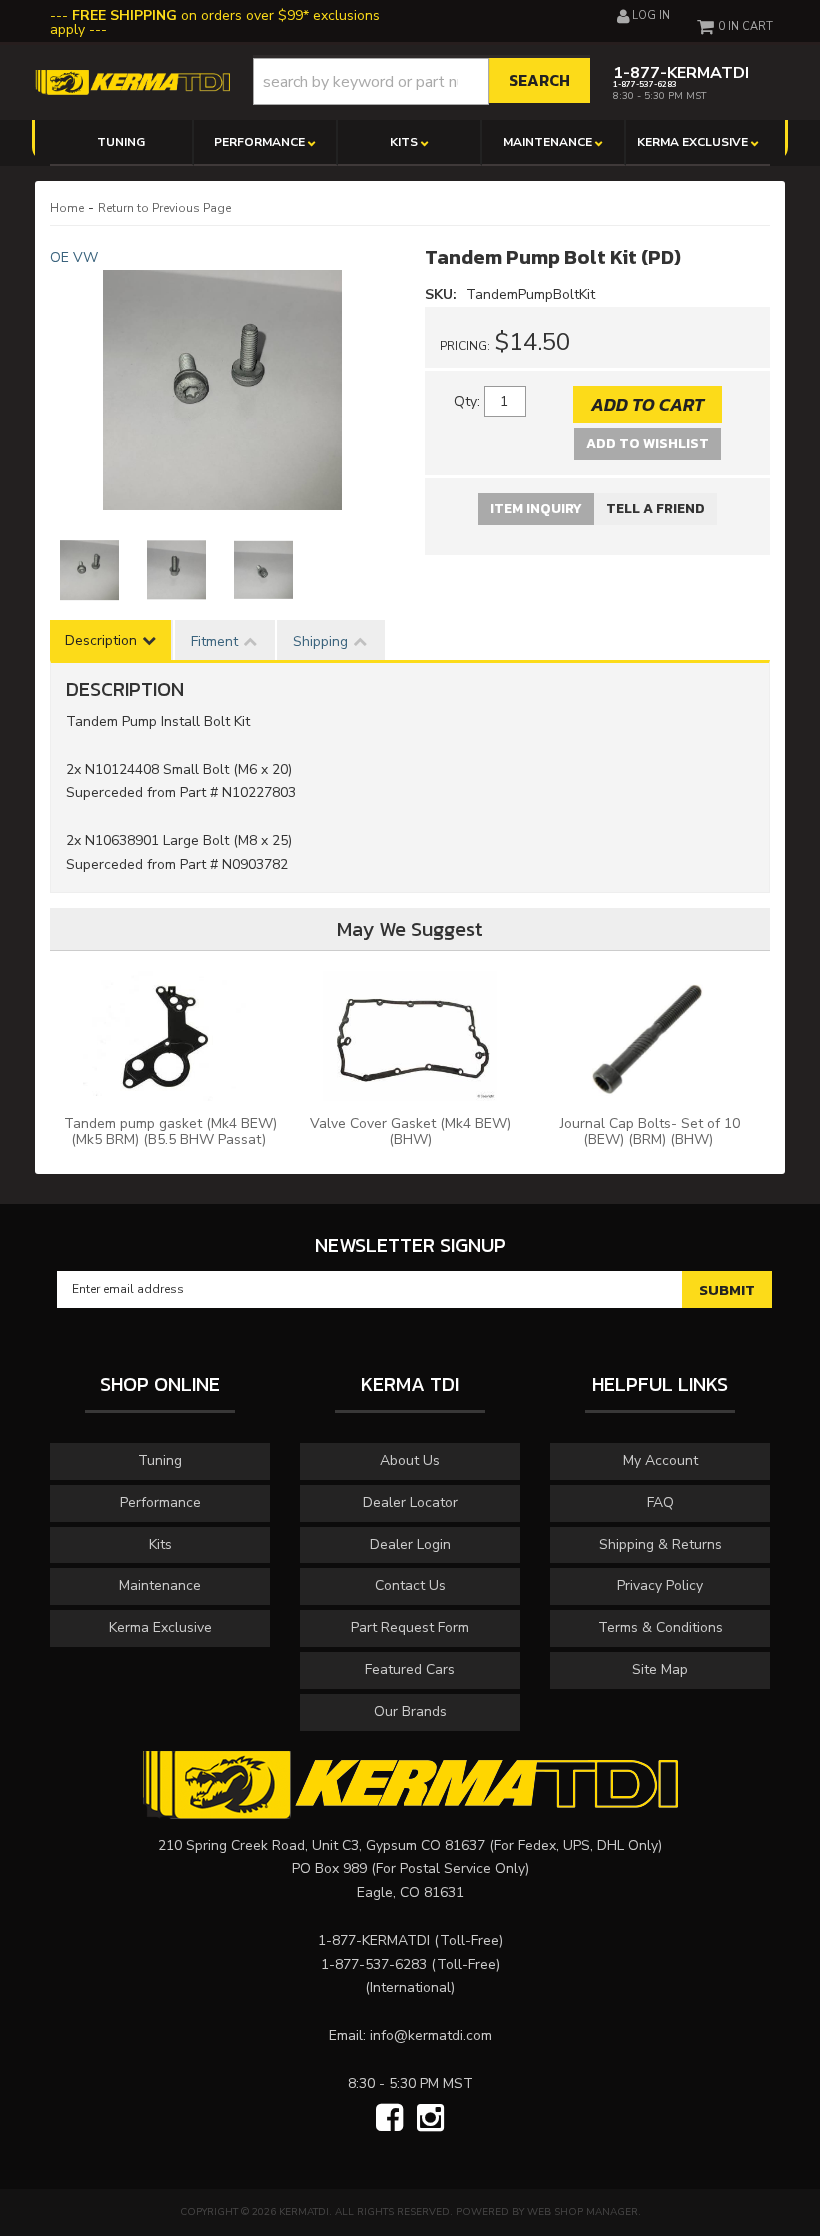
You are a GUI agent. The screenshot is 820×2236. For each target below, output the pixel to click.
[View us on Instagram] (430, 2119)
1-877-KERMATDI (374, 1940)
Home (67, 208)
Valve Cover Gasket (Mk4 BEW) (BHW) (410, 1132)
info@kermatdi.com (431, 2035)
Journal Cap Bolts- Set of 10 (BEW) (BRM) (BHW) (650, 1132)
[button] (422, 81)
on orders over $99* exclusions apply (215, 22)
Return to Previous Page (164, 208)
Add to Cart (647, 404)
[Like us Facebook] (389, 2119)
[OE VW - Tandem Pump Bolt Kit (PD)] (222, 390)
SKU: (443, 294)
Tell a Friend (655, 508)
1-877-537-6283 (374, 1964)
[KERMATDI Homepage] (132, 81)
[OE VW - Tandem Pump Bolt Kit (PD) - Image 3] (263, 570)
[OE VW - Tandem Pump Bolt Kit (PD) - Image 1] (89, 570)
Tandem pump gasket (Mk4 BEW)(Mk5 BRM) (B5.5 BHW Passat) (170, 1132)
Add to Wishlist (647, 443)
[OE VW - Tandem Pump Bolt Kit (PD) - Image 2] (176, 570)
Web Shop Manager (582, 2212)
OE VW (74, 257)
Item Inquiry (536, 508)
